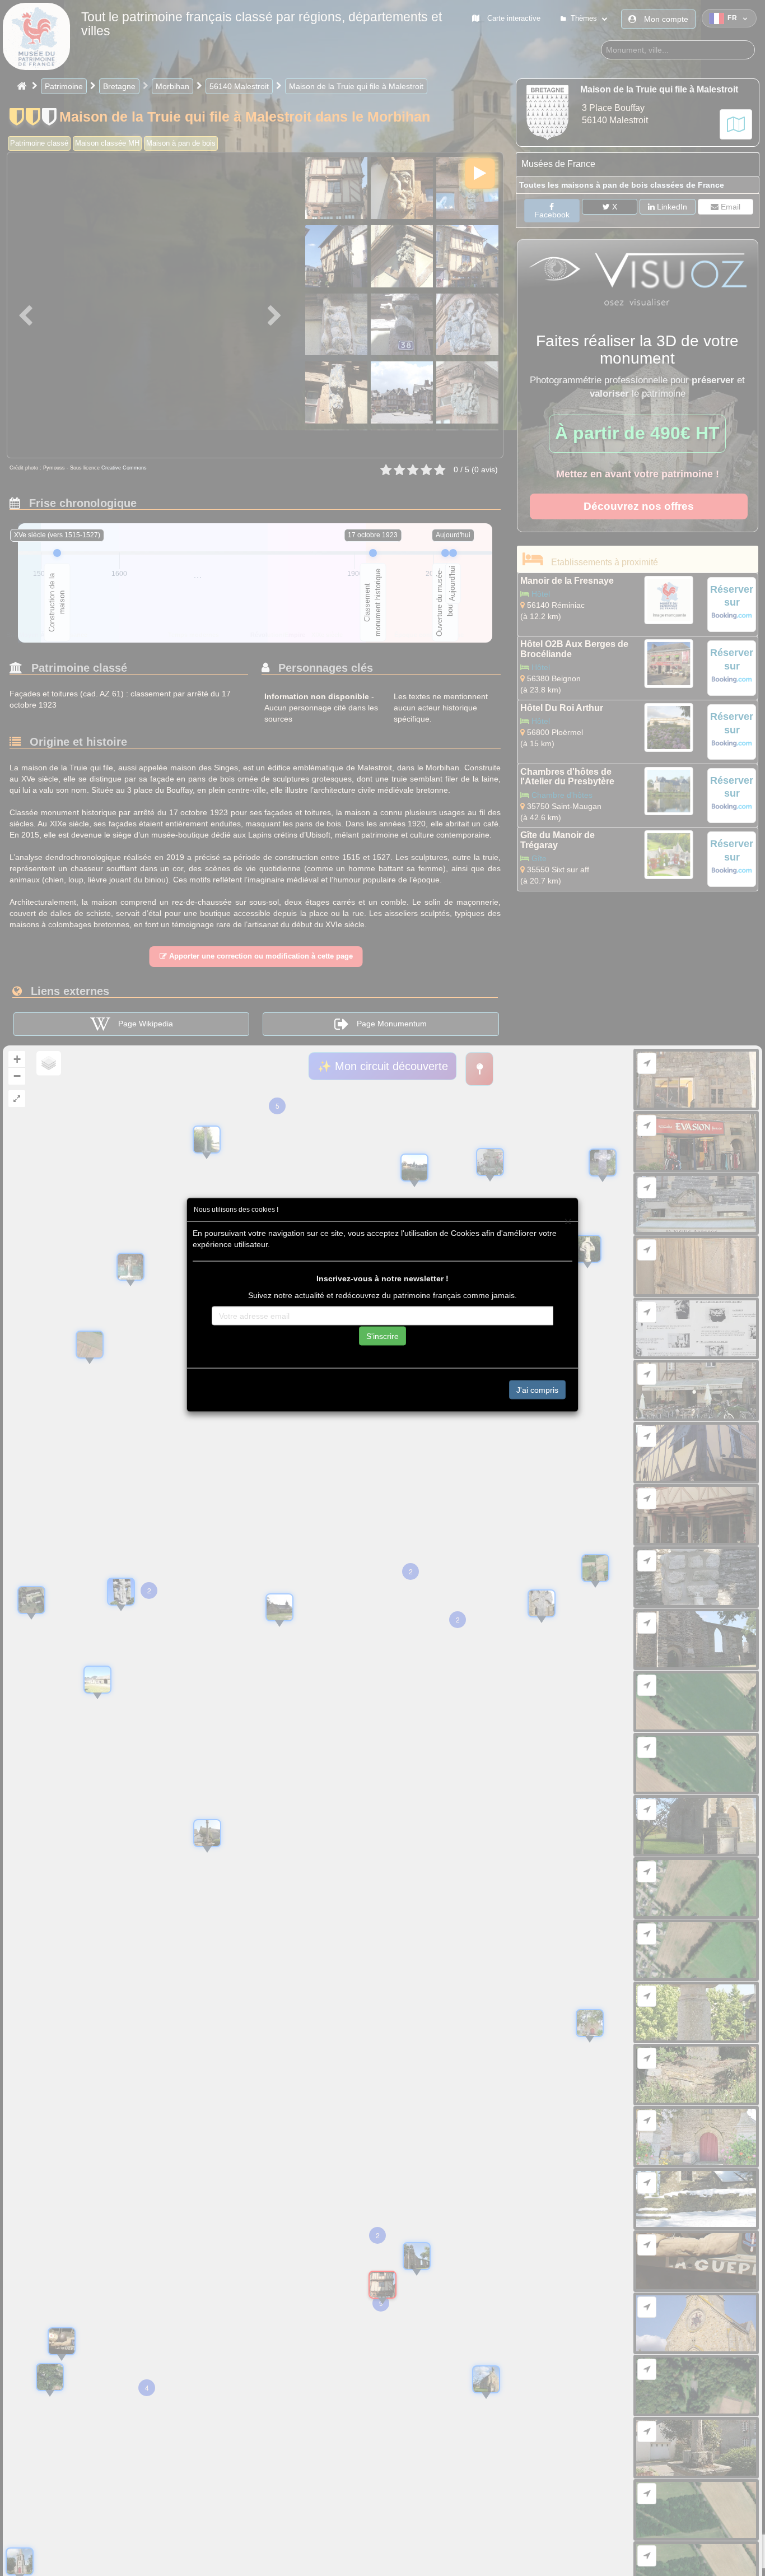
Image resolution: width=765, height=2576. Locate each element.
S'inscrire (382, 1336)
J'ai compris (537, 1389)
